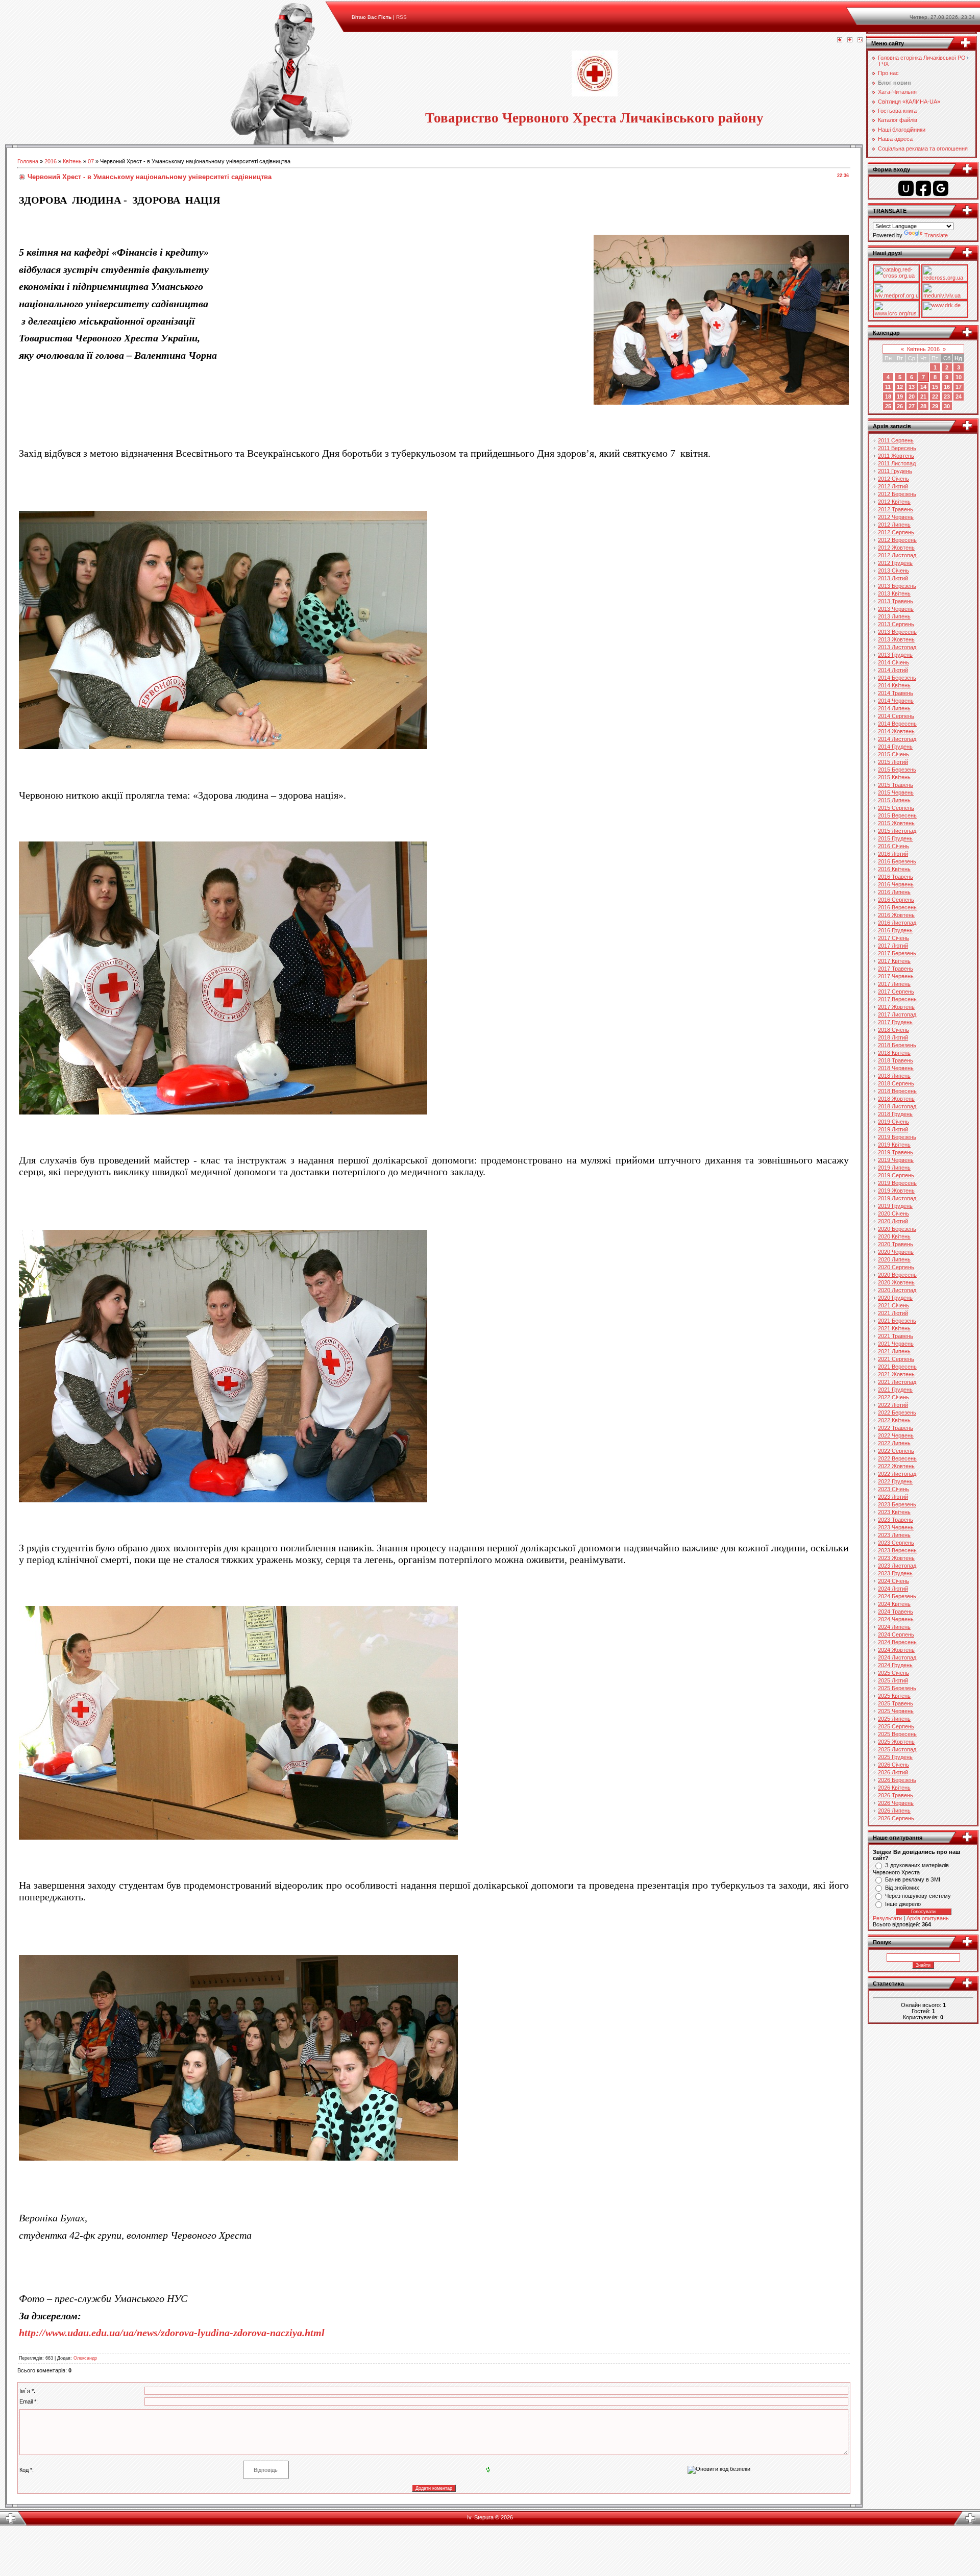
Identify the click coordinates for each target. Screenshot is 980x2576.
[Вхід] (860, 40)
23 (947, 397)
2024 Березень (897, 1596)
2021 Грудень (895, 1390)
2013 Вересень (897, 632)
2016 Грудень (895, 930)
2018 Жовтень (896, 1099)
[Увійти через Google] (941, 188)
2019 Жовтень (896, 1191)
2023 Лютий (893, 1497)
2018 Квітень (894, 1053)
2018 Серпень (896, 1083)
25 (888, 406)
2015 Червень (896, 792)
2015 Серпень (896, 808)
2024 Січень (893, 1581)
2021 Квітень (894, 1328)
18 (888, 397)
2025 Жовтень (896, 1742)
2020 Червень (896, 1252)
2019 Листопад (897, 1198)
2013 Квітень (894, 593)
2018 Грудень (895, 1114)
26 (900, 406)
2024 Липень (894, 1627)
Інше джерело (903, 1904)
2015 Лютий (893, 762)
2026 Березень (897, 1780)
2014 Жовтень (896, 731)
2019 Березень (897, 1137)
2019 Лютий (893, 1129)
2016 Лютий (893, 854)
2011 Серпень (896, 440)
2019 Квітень (894, 1145)
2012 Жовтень (896, 548)
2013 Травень (896, 601)
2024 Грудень (895, 1665)
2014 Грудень (895, 747)
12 (900, 387)
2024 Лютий (893, 1589)
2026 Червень (896, 1803)
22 (935, 397)
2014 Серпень (896, 716)
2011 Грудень (895, 471)
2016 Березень (897, 861)
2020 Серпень (896, 1267)
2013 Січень (893, 571)
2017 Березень (897, 953)
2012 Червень (896, 517)
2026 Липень (894, 1811)
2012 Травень (896, 509)
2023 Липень (894, 1535)
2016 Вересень (897, 907)
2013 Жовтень (896, 639)
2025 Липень (894, 1719)
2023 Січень (893, 1489)
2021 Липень (894, 1351)
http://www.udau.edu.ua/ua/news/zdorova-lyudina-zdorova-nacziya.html (172, 2333)
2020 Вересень (897, 1275)
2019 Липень (894, 1168)
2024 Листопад (897, 1657)
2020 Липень (894, 1259)
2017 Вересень (897, 999)
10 (959, 377)
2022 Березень (897, 1413)
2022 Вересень (897, 1458)
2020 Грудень (895, 1298)
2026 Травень (896, 1795)
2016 (51, 161)
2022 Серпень (896, 1451)
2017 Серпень (896, 992)
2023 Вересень (897, 1550)
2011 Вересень (897, 448)
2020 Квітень (894, 1236)
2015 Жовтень (896, 823)
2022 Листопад (897, 1474)
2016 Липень (894, 892)
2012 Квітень (894, 502)
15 (935, 387)
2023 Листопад (897, 1566)
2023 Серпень (896, 1543)
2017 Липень (894, 984)
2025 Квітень (894, 1696)
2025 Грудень (895, 1757)
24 (959, 397)
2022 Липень (894, 1443)
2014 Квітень (894, 685)
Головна (28, 161)
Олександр (85, 2358)
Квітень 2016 (923, 349)
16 (947, 387)
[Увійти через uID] (906, 188)
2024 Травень (896, 1612)
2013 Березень (897, 586)
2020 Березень (897, 1229)
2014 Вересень (897, 724)
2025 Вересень (897, 1734)
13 (912, 387)
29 (935, 406)
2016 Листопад (897, 923)
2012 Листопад (897, 555)
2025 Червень (896, 1711)
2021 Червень (896, 1344)
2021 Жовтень (896, 1374)
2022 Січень (893, 1397)
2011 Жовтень (896, 456)
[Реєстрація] (850, 40)
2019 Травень (896, 1152)
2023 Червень (896, 1527)
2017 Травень (896, 969)
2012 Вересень (897, 540)
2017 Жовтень (896, 1007)
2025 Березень (897, 1688)
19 (900, 397)
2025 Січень (893, 1673)
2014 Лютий (893, 670)
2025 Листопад (897, 1749)
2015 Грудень (895, 838)
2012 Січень (893, 479)
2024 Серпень (896, 1634)
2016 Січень (893, 846)
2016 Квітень (894, 869)
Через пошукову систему (918, 1896)
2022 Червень (896, 1435)
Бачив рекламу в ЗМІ (913, 1879)
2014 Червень (896, 701)
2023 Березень (897, 1504)
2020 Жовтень (896, 1282)
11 (888, 387)
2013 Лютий (893, 578)
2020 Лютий (893, 1221)
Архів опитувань (928, 1918)
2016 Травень (896, 877)
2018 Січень (893, 1030)
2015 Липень (894, 800)
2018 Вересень (897, 1091)
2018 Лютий (893, 1037)
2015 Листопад (897, 831)
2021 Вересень (897, 1367)
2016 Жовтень (896, 915)
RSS (401, 17)
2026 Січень (893, 1765)
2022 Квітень (894, 1420)
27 (912, 406)
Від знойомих (902, 1888)
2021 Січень (893, 1305)
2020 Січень (893, 1213)
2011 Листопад (897, 463)
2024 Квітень (894, 1604)
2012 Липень (894, 525)
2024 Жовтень (896, 1650)
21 (923, 397)
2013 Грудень (895, 655)
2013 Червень (896, 609)
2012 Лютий (893, 486)
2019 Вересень (897, 1183)
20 (912, 397)
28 (923, 406)
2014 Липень (894, 708)
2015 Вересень (897, 815)
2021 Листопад (897, 1382)
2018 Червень (896, 1068)
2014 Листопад (897, 739)
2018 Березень (897, 1045)
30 (947, 406)
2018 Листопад (897, 1106)
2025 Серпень (896, 1726)
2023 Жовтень (896, 1558)
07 (91, 161)
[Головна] (840, 40)
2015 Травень (896, 785)
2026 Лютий (893, 1772)
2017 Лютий (893, 946)
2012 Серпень (896, 532)
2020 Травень (896, 1244)
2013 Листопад (897, 647)
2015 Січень (893, 754)
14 (923, 387)
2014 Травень (896, 693)
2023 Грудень (895, 1573)
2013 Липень (894, 616)
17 (959, 387)
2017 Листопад (897, 1014)
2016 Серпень (896, 900)
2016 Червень (896, 884)
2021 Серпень (896, 1359)
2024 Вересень (897, 1642)
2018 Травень (896, 1060)
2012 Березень (897, 494)
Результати (887, 1918)
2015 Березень (897, 770)
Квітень (72, 161)
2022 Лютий (893, 1405)
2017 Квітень (894, 961)
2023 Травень (896, 1520)
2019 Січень (893, 1122)
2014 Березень (897, 678)
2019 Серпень (896, 1175)
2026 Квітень (894, 1788)
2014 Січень (893, 662)
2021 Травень (896, 1336)
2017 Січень (893, 938)
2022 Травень (896, 1428)
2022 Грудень (895, 1481)
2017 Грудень (895, 1022)
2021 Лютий (893, 1313)
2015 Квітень (894, 777)
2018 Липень (894, 1076)
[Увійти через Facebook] (923, 188)
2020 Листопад (897, 1290)
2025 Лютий (893, 1680)
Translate (936, 235)
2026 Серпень (896, 1818)
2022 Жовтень (896, 1466)
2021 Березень (897, 1321)
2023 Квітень (894, 1512)
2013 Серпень (896, 624)
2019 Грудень (895, 1206)
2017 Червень (896, 976)
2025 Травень (896, 1703)
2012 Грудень (895, 563)
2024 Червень (896, 1619)
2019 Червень (896, 1160)
